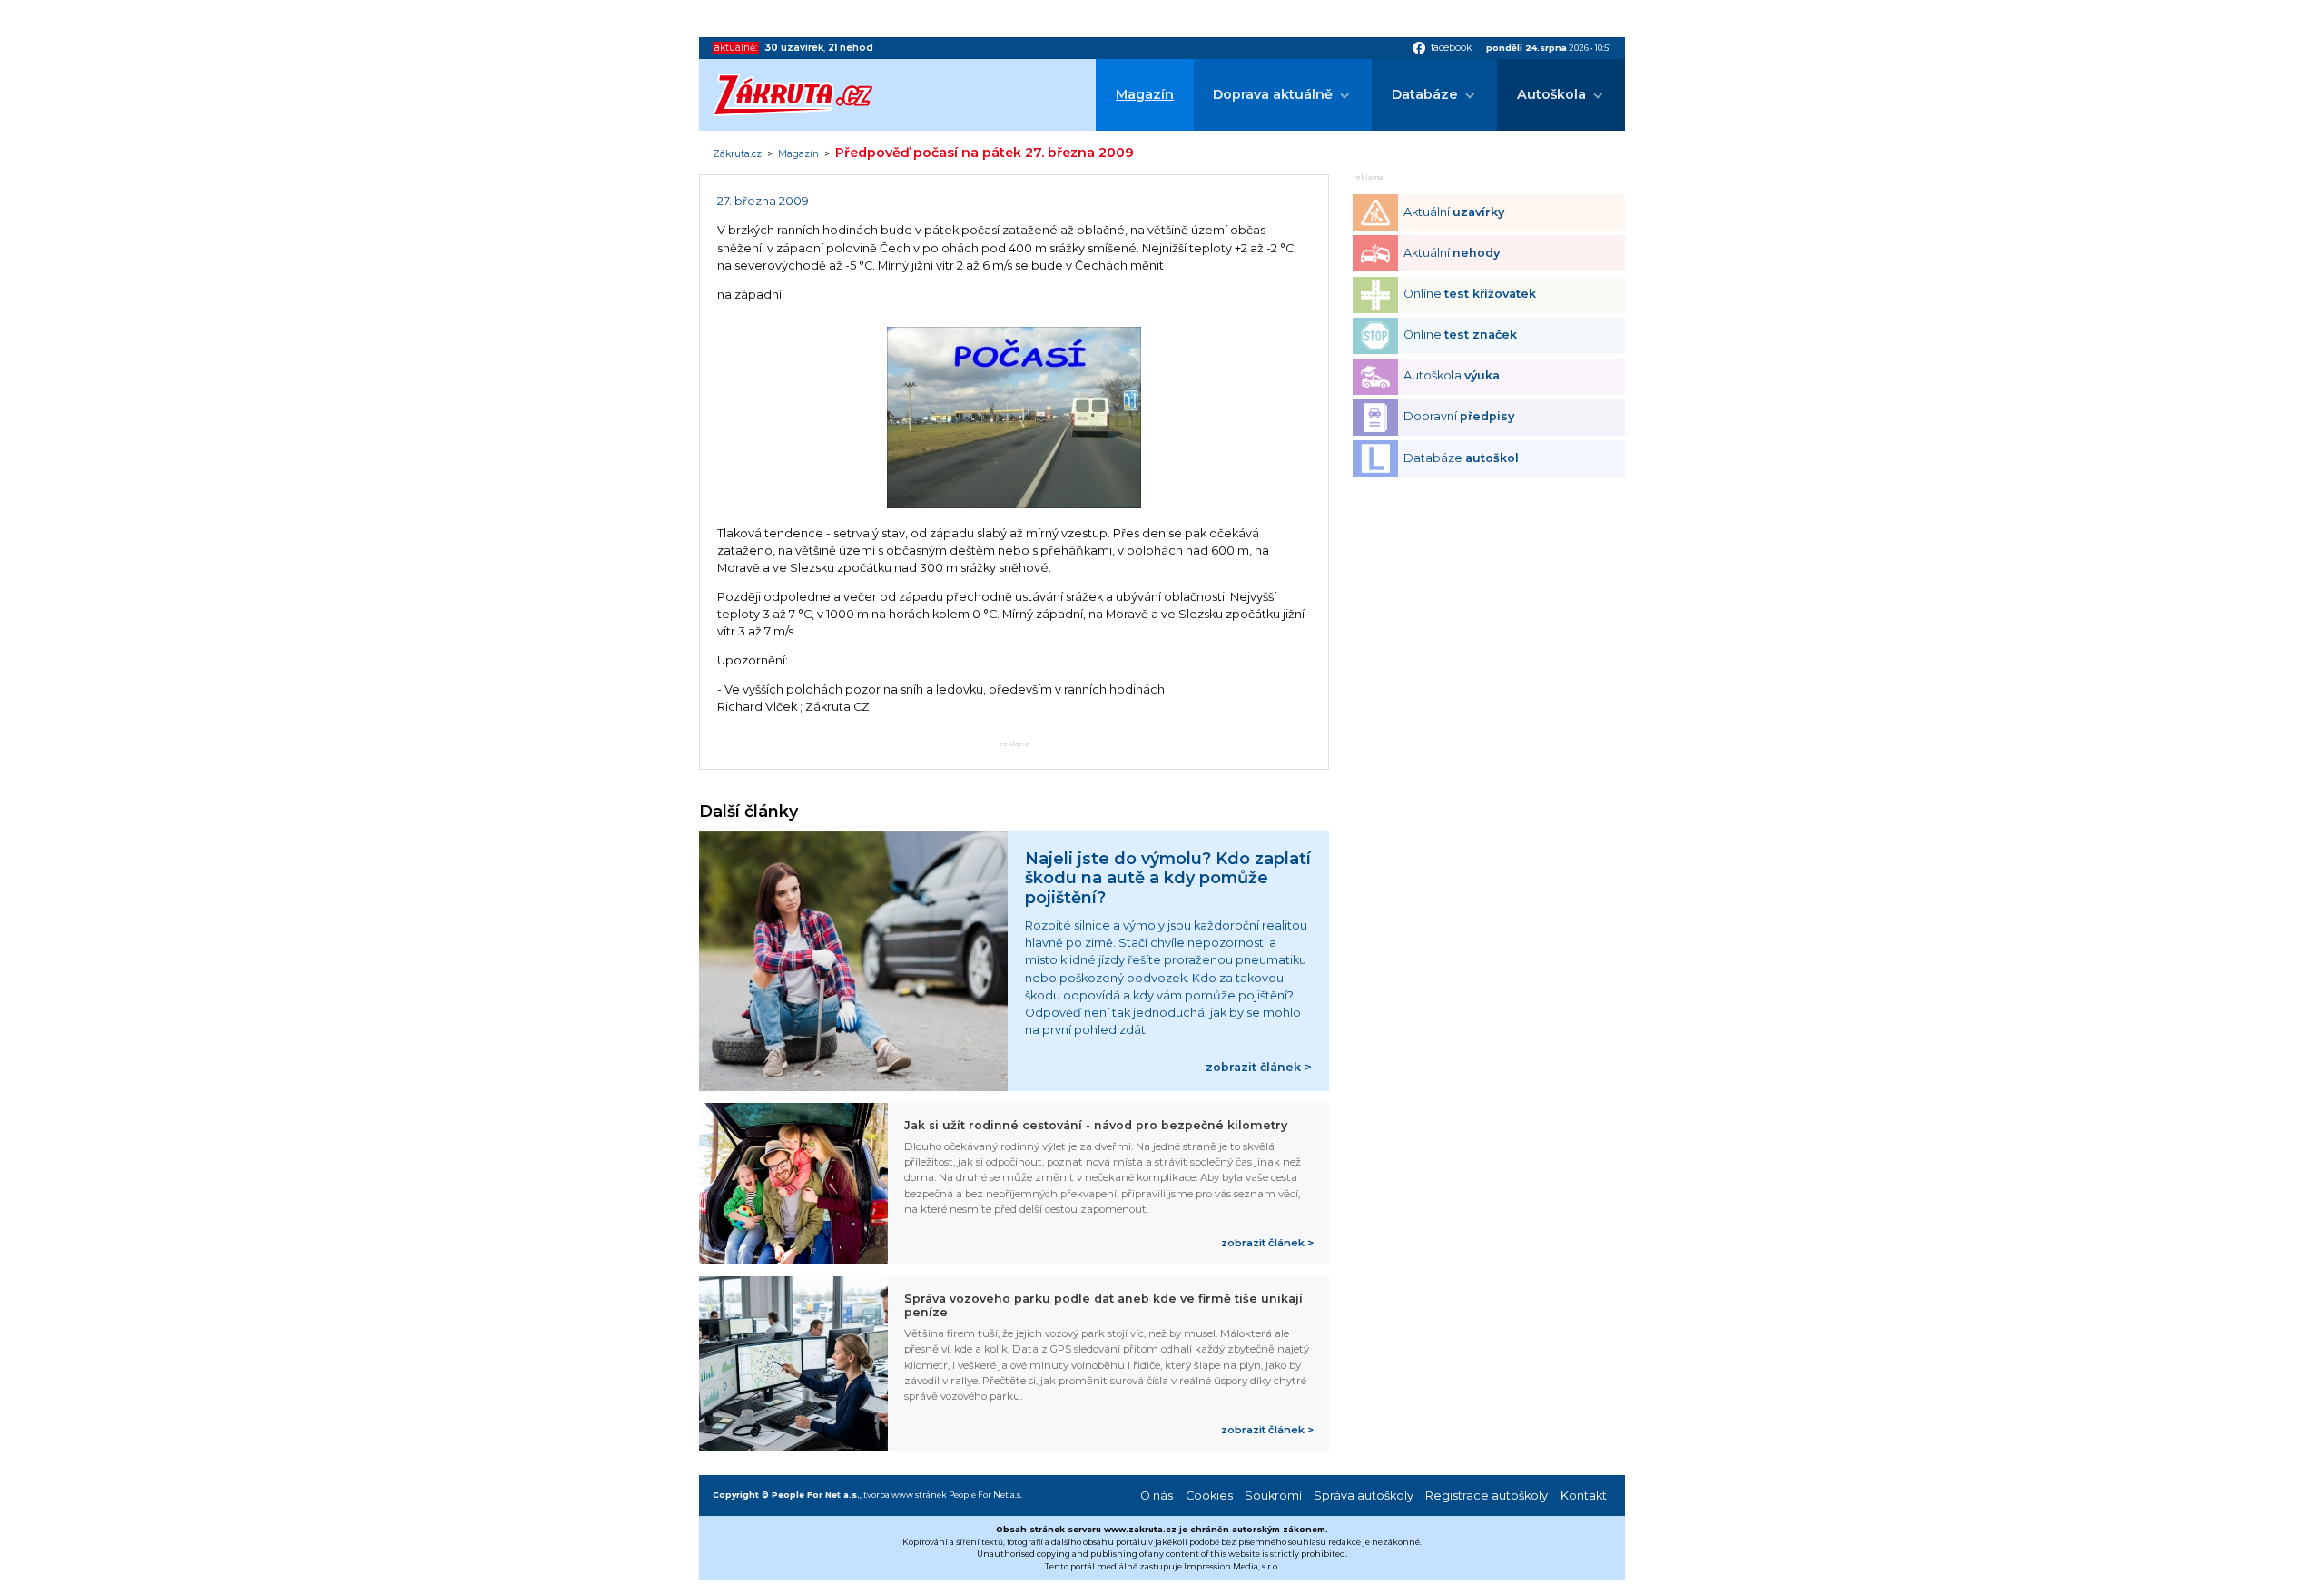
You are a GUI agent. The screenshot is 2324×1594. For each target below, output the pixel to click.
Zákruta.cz (737, 154)
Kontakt (1584, 1496)
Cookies (1209, 1496)
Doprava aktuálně (1273, 94)
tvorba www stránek (905, 1495)
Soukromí (1273, 1496)
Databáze (1425, 94)
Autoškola (1551, 94)
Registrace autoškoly (1487, 1496)
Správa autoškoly (1364, 1496)
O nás (1157, 1496)
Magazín (1145, 94)
